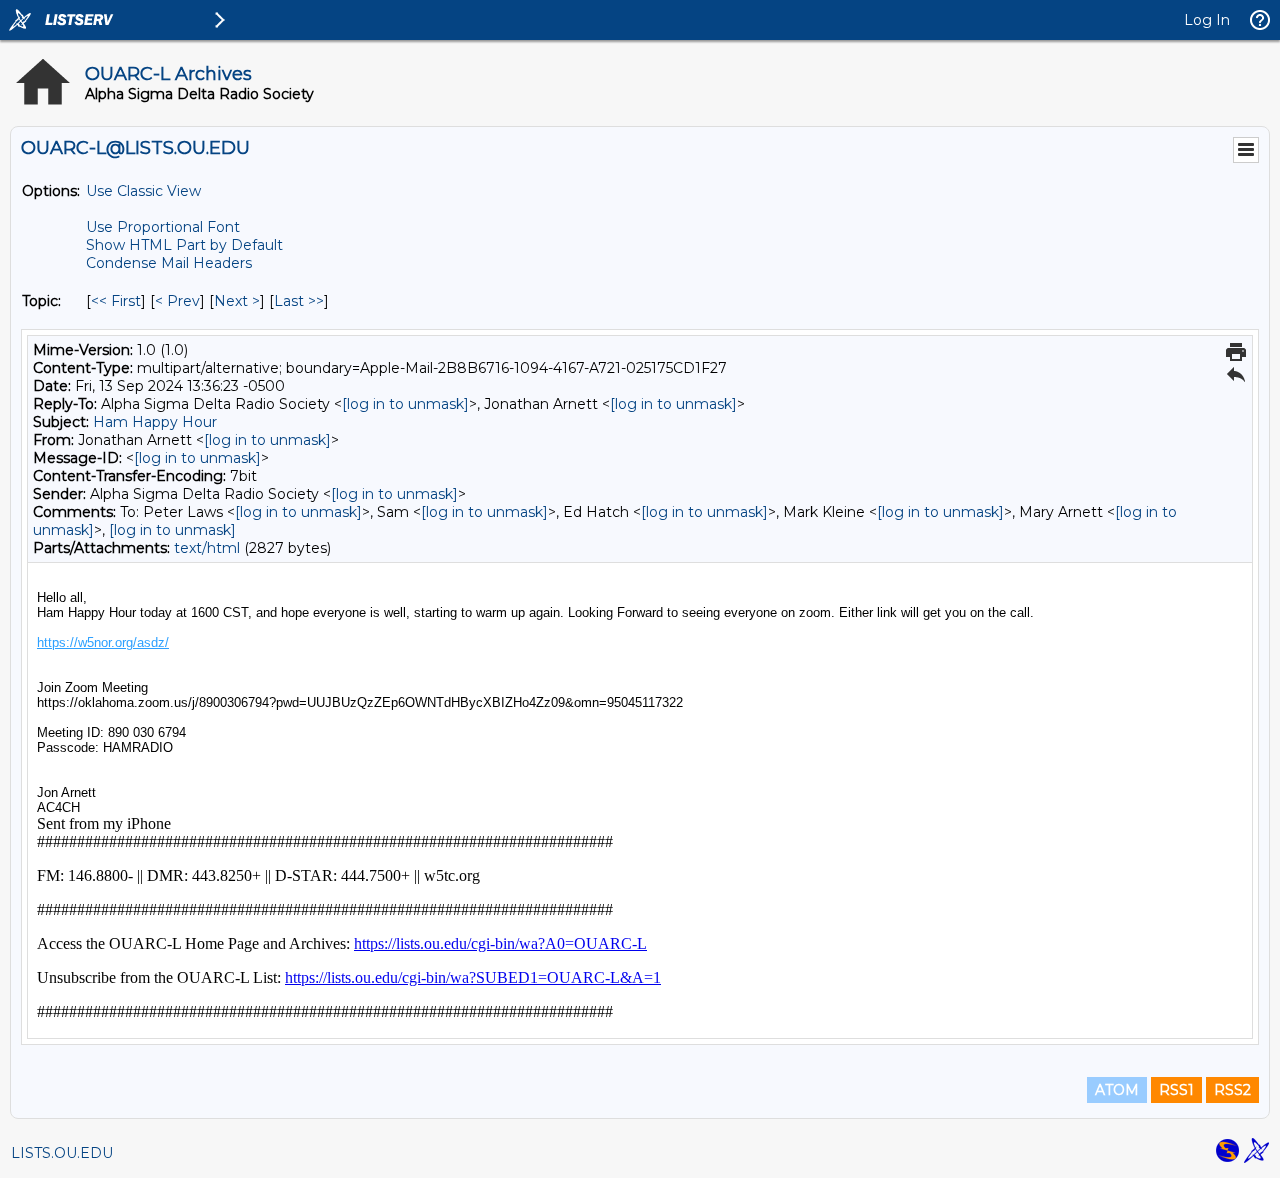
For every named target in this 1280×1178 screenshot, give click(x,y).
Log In (1207, 20)
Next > (237, 301)
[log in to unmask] (405, 404)
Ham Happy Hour (155, 422)
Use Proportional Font (163, 227)
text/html (207, 548)
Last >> (299, 301)
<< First (116, 301)
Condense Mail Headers (169, 263)
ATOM (1117, 1090)
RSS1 (1176, 1090)
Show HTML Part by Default (184, 245)
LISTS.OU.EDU (62, 1153)
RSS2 (1232, 1090)
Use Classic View (143, 191)
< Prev (177, 301)
